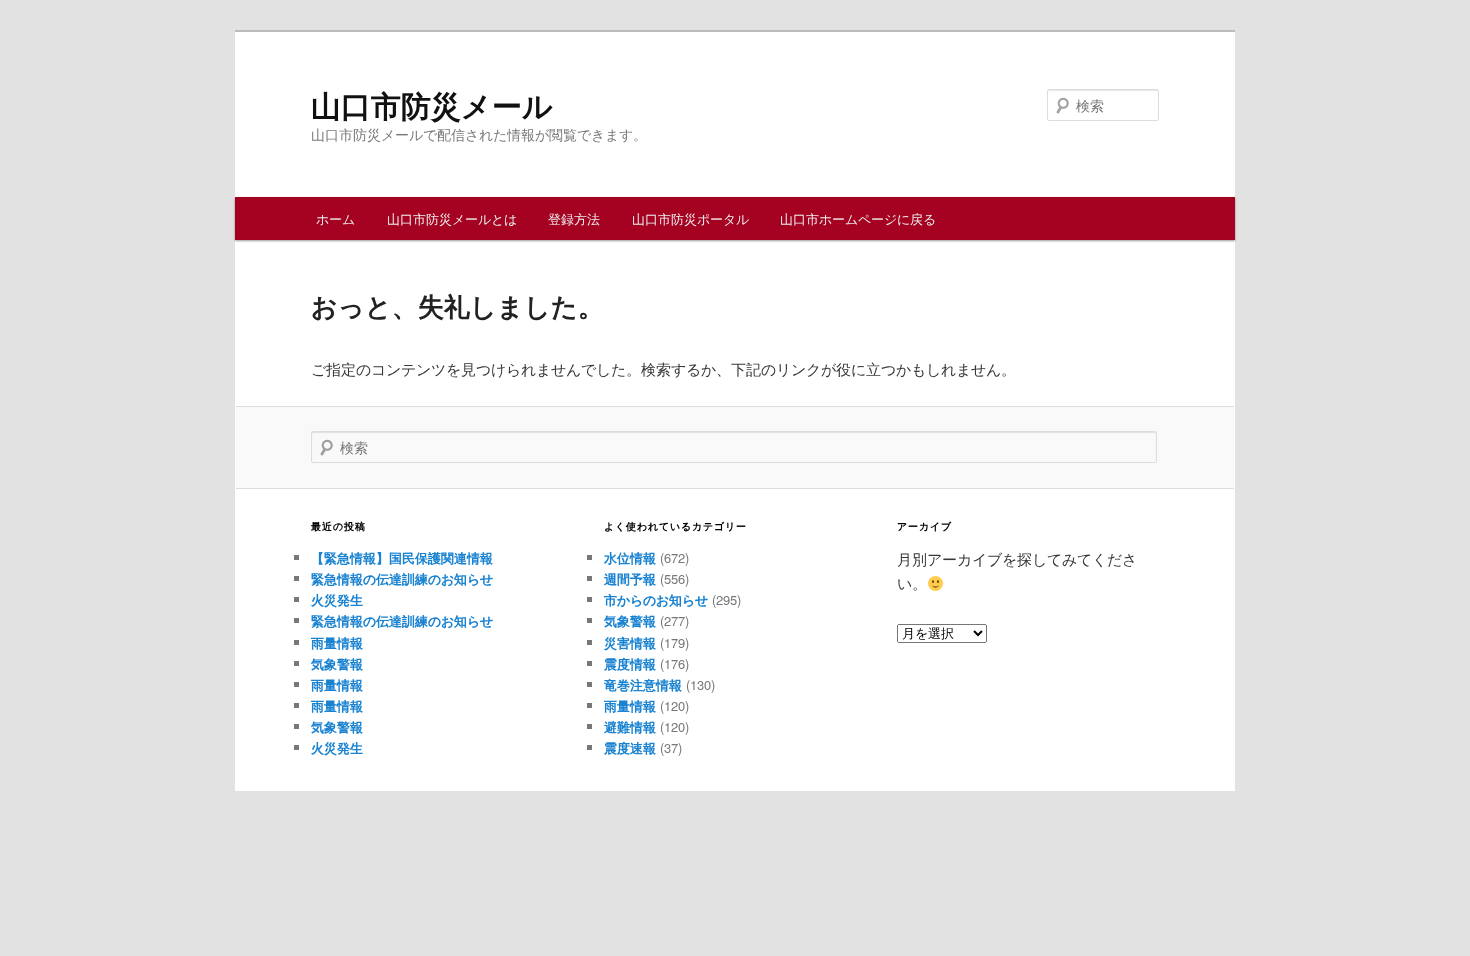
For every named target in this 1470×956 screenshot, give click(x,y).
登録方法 (574, 218)
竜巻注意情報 (643, 684)
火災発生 (337, 599)
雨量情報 (337, 642)
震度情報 (630, 663)
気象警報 (337, 663)
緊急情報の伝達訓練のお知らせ (402, 578)
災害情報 (630, 642)
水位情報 (630, 557)
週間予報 (630, 578)
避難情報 (630, 726)
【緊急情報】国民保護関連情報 (402, 557)
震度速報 (630, 747)
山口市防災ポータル (690, 218)
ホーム (335, 218)
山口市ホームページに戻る (858, 218)
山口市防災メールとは (452, 218)
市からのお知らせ (656, 599)
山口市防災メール (432, 104)
